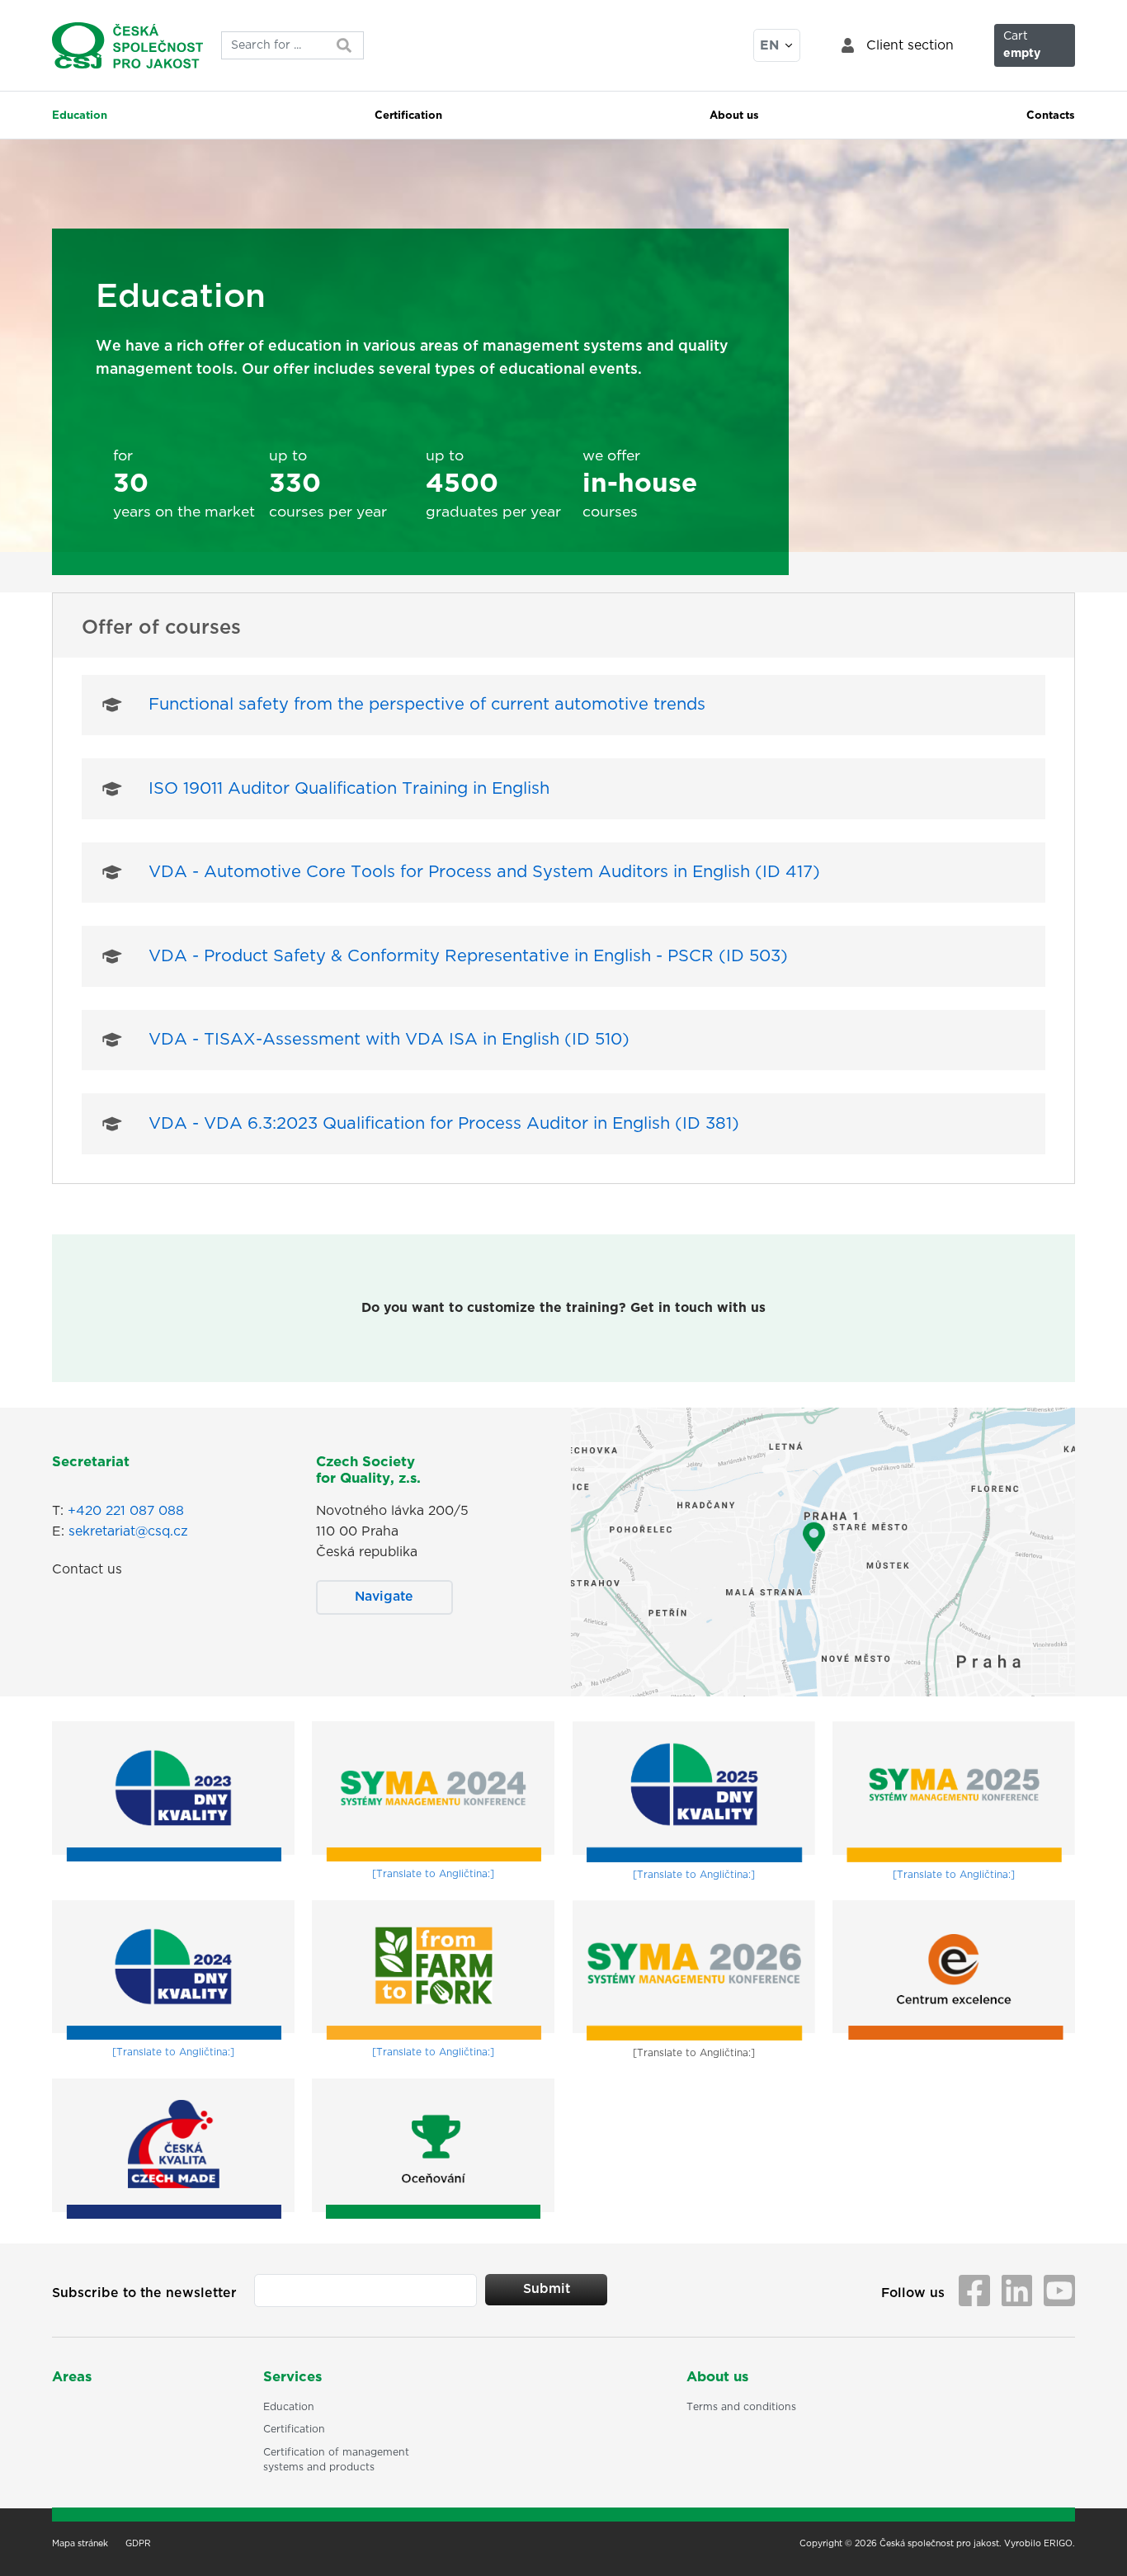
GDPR (138, 2544)
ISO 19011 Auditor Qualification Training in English (349, 789)
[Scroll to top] (1093, 2542)
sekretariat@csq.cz (128, 1531)
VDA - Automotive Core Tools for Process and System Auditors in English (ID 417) (484, 872)
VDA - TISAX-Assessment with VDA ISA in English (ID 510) (389, 1040)
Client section (910, 45)
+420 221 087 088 (126, 1511)
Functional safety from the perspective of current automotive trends (427, 705)
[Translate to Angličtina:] (433, 1874)
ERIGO (1058, 2544)
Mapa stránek (80, 2544)
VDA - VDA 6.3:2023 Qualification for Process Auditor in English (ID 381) (444, 1124)
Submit (547, 2289)
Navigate (384, 1597)
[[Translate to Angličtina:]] (433, 1791)
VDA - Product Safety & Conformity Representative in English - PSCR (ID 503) (468, 956)
